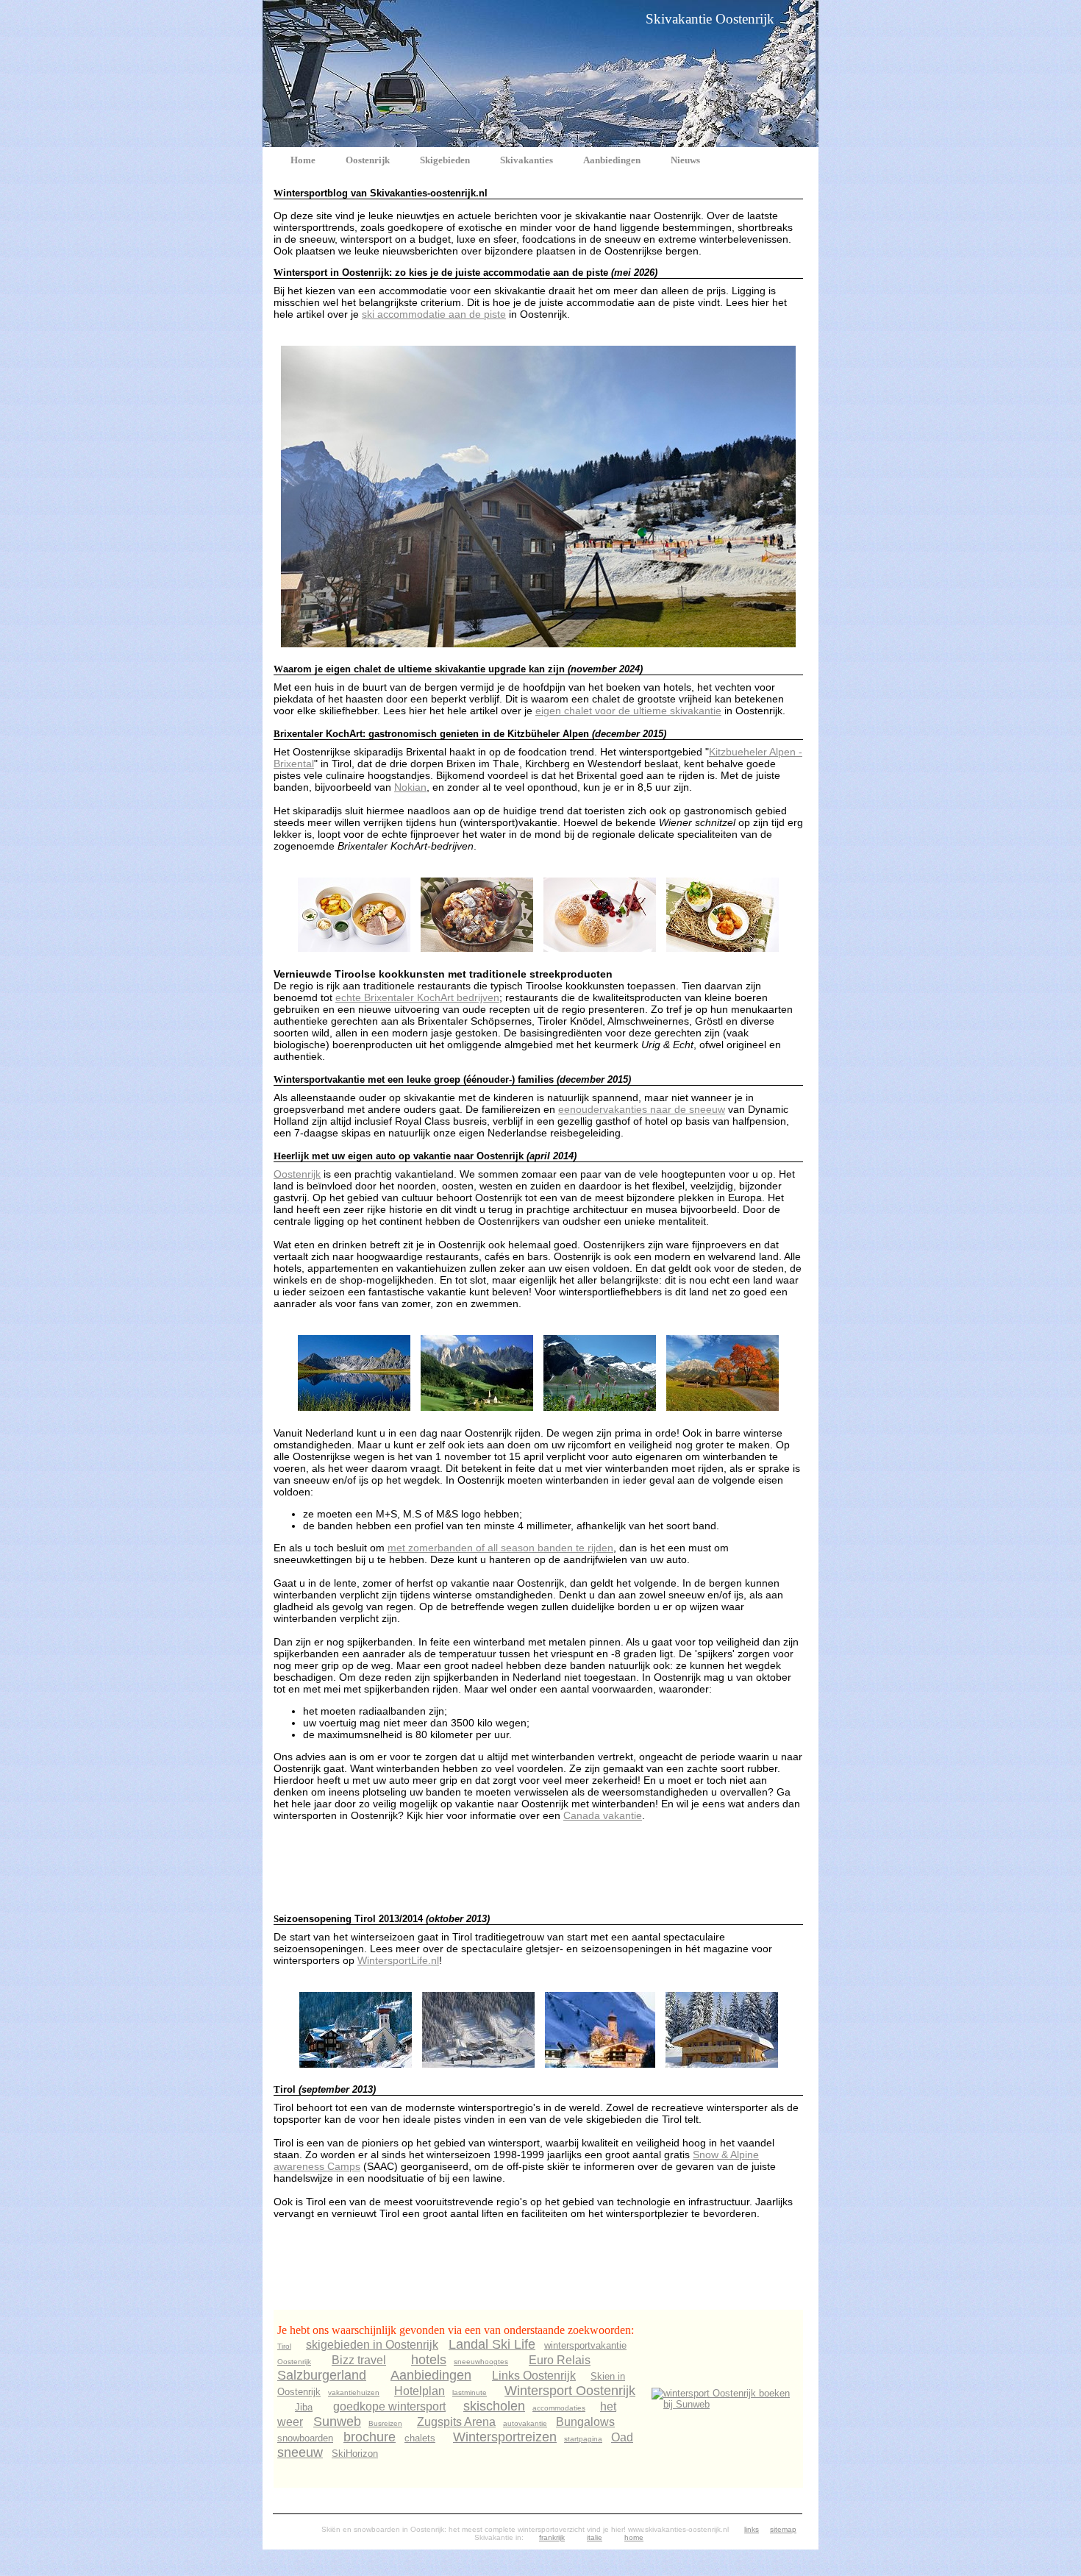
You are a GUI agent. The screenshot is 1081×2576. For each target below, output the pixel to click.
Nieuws (685, 160)
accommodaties (559, 2408)
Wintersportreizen (505, 2437)
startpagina (583, 2439)
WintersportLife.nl (398, 1960)
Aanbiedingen (612, 160)
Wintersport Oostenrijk (570, 2391)
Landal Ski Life (492, 2344)
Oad (622, 2437)
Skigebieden (445, 160)
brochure (370, 2437)
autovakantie (525, 2423)
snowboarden (305, 2438)
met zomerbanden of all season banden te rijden (500, 1548)
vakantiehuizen (354, 2392)
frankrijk (552, 2537)
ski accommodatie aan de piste (434, 314)
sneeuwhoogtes (481, 2362)
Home (303, 160)
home (634, 2537)
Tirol (284, 2346)
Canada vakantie (603, 1815)
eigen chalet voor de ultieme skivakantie (628, 711)
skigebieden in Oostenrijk (372, 2345)
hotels (429, 2360)
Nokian (410, 787)
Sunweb (337, 2422)
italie (595, 2537)
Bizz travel (359, 2360)
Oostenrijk (368, 160)
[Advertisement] (541, 1866)
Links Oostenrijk (534, 2376)
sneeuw (300, 2452)
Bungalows (585, 2422)
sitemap (783, 2529)
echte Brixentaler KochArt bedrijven (417, 997)
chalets (420, 2438)
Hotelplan (420, 2391)
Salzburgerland (322, 2375)
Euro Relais (560, 2360)
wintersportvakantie (585, 2345)
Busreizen (385, 2423)
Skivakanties (527, 160)
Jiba (304, 2407)
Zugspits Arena (456, 2422)
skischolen (494, 2406)
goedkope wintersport (389, 2406)
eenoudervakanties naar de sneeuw (642, 1109)
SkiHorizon (355, 2454)
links (752, 2529)
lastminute (470, 2392)
